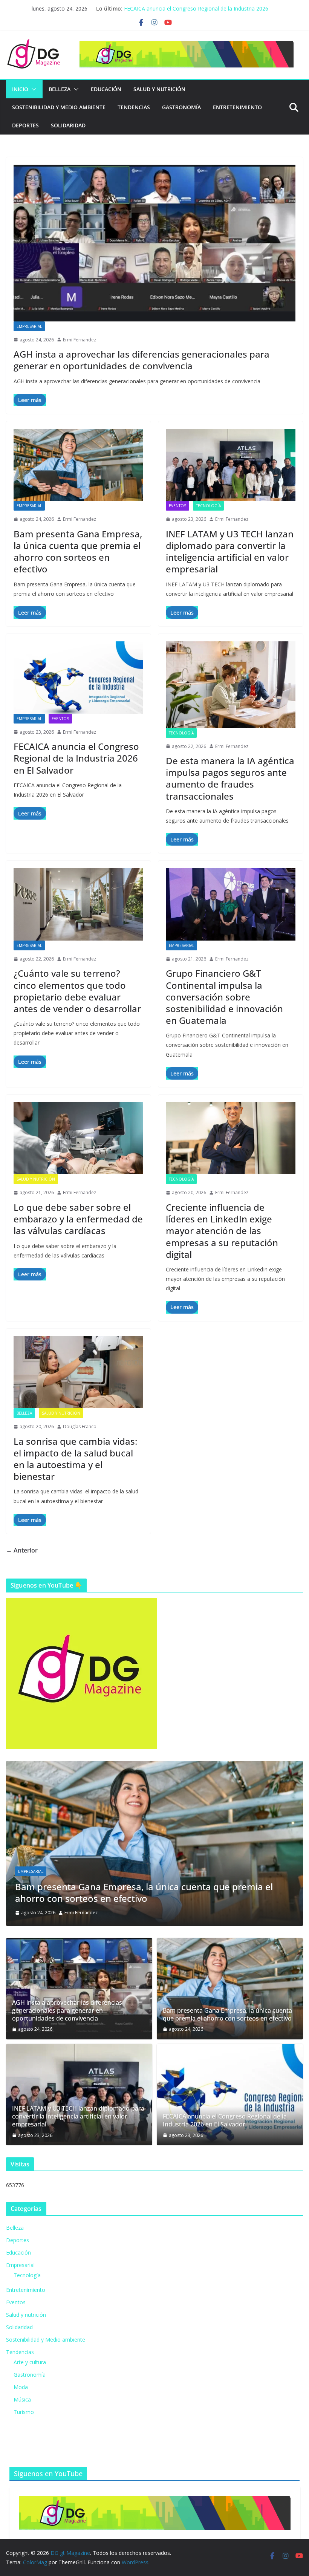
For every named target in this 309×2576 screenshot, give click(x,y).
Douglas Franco (80, 1426)
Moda (21, 2387)
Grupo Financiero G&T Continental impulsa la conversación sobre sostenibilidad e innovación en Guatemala (224, 997)
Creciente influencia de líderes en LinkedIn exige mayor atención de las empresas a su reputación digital (222, 1231)
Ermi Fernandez (80, 340)
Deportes (25, 125)
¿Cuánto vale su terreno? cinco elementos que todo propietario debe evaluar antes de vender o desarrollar (77, 991)
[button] (32, 89)
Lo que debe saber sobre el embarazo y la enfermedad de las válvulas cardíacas (78, 1219)
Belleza (60, 89)
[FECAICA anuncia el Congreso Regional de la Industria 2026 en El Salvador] (78, 677)
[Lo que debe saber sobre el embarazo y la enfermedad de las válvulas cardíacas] (78, 1138)
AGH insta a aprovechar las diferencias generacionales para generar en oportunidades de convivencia (141, 360)
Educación (106, 89)
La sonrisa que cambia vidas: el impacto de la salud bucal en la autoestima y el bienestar (75, 1459)
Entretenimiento (237, 107)
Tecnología (208, 506)
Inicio (20, 89)
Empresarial (29, 326)
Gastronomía (181, 107)
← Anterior (22, 1550)
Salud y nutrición (159, 89)
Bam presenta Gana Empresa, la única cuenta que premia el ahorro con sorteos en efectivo (78, 551)
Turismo (24, 2412)
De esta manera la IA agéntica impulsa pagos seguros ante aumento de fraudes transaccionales (230, 778)
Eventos (177, 506)
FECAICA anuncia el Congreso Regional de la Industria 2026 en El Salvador (76, 758)
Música (22, 2399)
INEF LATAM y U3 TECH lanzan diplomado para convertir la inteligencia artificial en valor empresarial (230, 551)
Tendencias (134, 107)
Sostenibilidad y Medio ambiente (59, 107)
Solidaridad (68, 125)
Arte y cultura (30, 2362)
